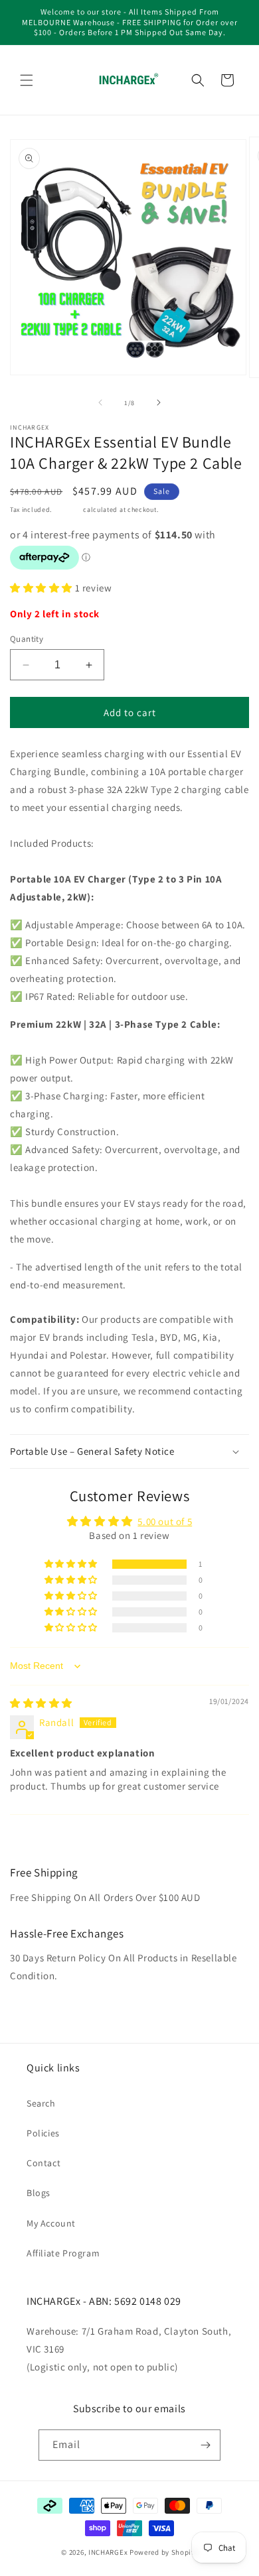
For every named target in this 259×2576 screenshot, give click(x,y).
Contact (43, 2163)
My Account (51, 2223)
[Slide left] (100, 402)
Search (41, 2103)
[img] (41, 1703)
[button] (27, 80)
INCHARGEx (108, 2552)
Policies (43, 2133)
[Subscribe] (205, 2445)
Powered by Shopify (164, 2552)
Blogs (39, 2193)
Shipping (68, 510)
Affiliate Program (63, 2253)
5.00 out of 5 (165, 1521)
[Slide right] (159, 402)
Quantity (27, 639)
